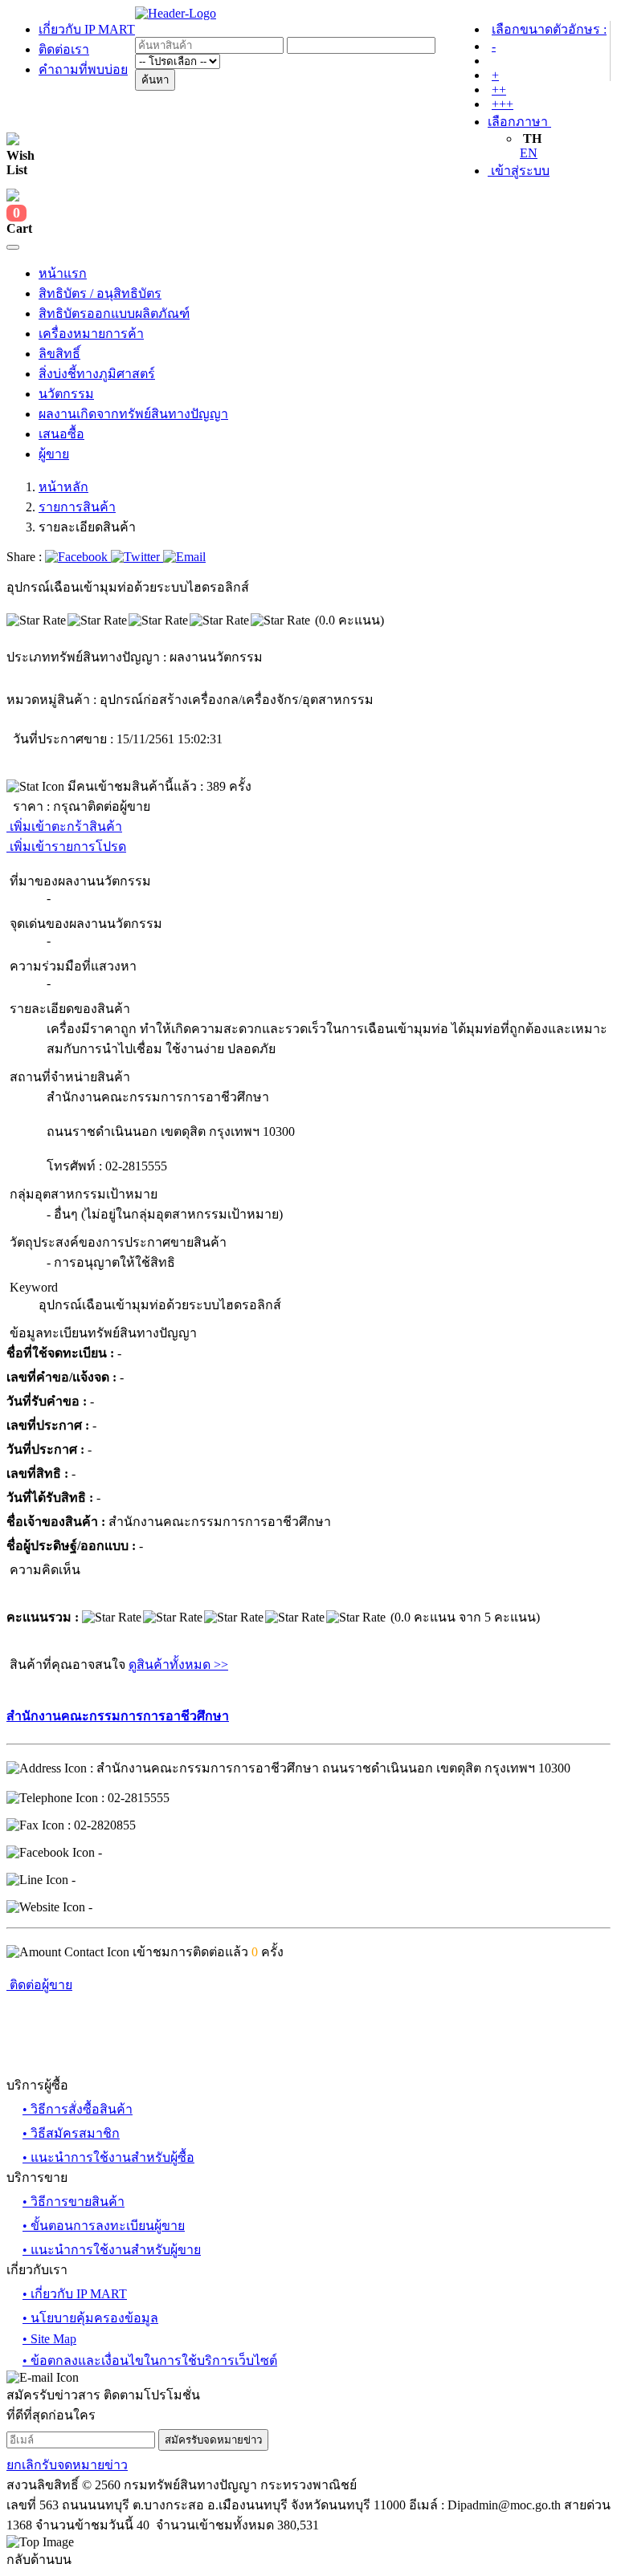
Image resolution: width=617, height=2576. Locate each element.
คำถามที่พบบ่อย (83, 69)
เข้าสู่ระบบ (519, 171)
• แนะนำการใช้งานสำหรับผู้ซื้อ (108, 2157)
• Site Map (49, 2339)
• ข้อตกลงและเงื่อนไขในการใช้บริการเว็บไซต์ (150, 2360)
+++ (503, 104)
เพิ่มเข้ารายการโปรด (66, 846)
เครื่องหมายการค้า (91, 334)
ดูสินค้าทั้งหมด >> (178, 1664)
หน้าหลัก (63, 487)
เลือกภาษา (519, 122)
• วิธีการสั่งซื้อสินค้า (78, 2109)
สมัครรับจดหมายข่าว (213, 2440)
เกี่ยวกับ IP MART (87, 29)
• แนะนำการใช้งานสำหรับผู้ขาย (112, 2250)
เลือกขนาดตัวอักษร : (549, 29)
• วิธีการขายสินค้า (74, 2202)
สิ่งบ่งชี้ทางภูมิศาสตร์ (97, 374)
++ (499, 90)
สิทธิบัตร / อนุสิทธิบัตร (100, 293)
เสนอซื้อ (61, 434)
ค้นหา (155, 80)
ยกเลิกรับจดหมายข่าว (67, 2465)
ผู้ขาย (54, 454)
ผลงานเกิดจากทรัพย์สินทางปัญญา (133, 414)
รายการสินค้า (77, 507)
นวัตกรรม (66, 394)
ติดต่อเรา (64, 49)
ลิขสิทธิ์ (59, 354)
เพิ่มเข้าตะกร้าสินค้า (64, 826)
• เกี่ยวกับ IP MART (75, 2294)
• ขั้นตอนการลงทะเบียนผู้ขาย (104, 2226)
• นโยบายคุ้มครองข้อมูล (90, 2318)
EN (529, 153)
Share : (26, 557)
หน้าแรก (63, 273)
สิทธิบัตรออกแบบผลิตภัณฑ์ (114, 313)
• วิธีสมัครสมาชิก (71, 2133)
